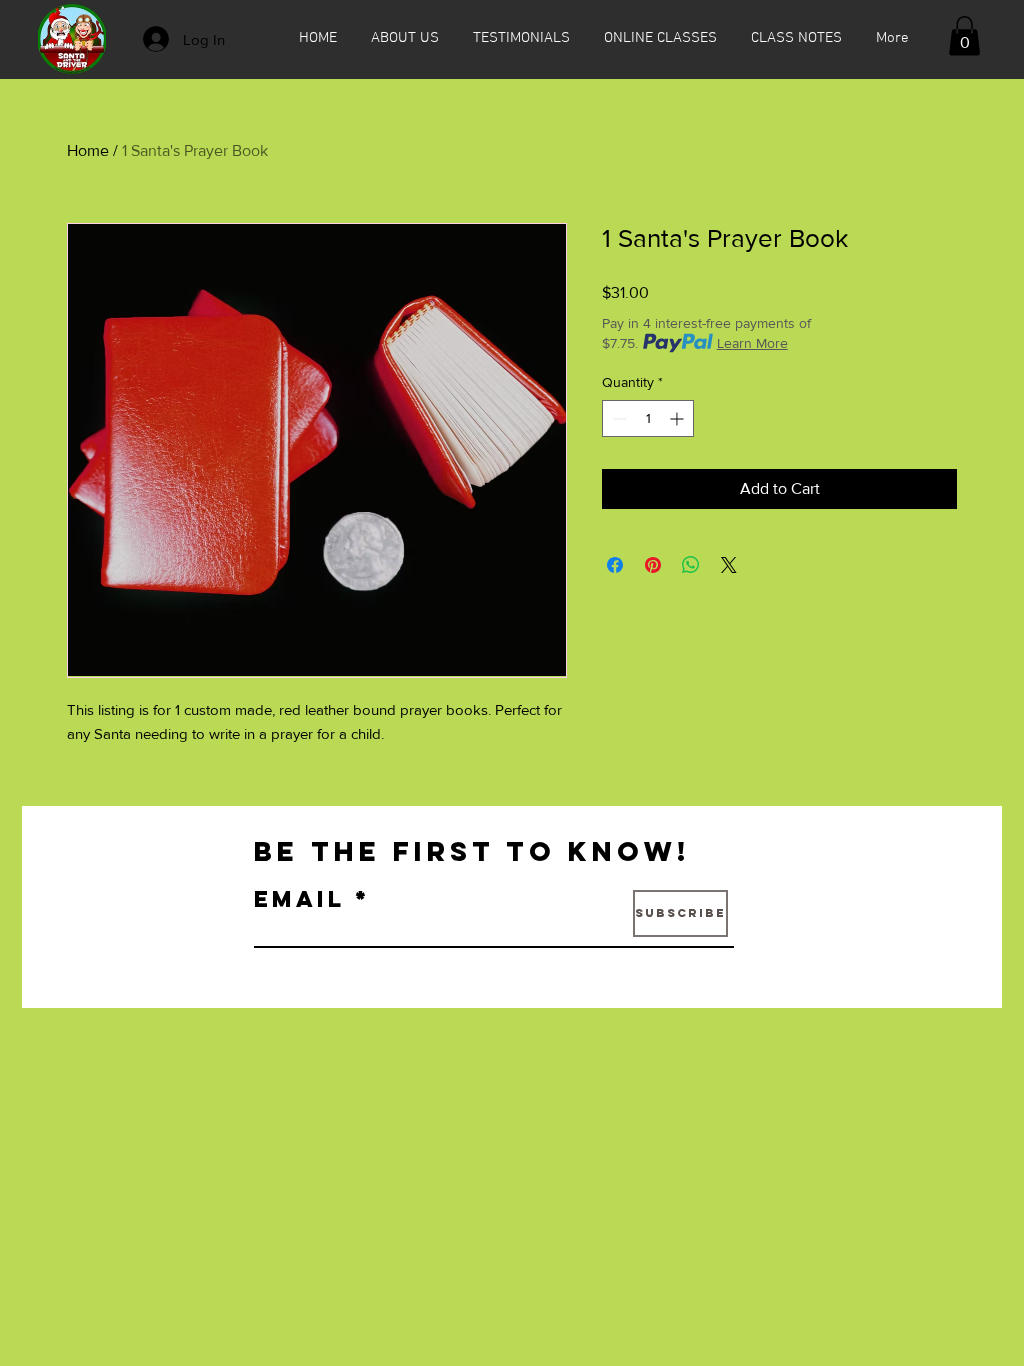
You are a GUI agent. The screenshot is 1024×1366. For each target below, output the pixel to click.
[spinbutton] (648, 418)
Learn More (752, 343)
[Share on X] (729, 565)
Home (88, 150)
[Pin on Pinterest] (653, 565)
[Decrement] (617, 418)
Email (299, 899)
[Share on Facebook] (615, 565)
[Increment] (678, 418)
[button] (964, 35)
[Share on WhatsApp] (691, 565)
